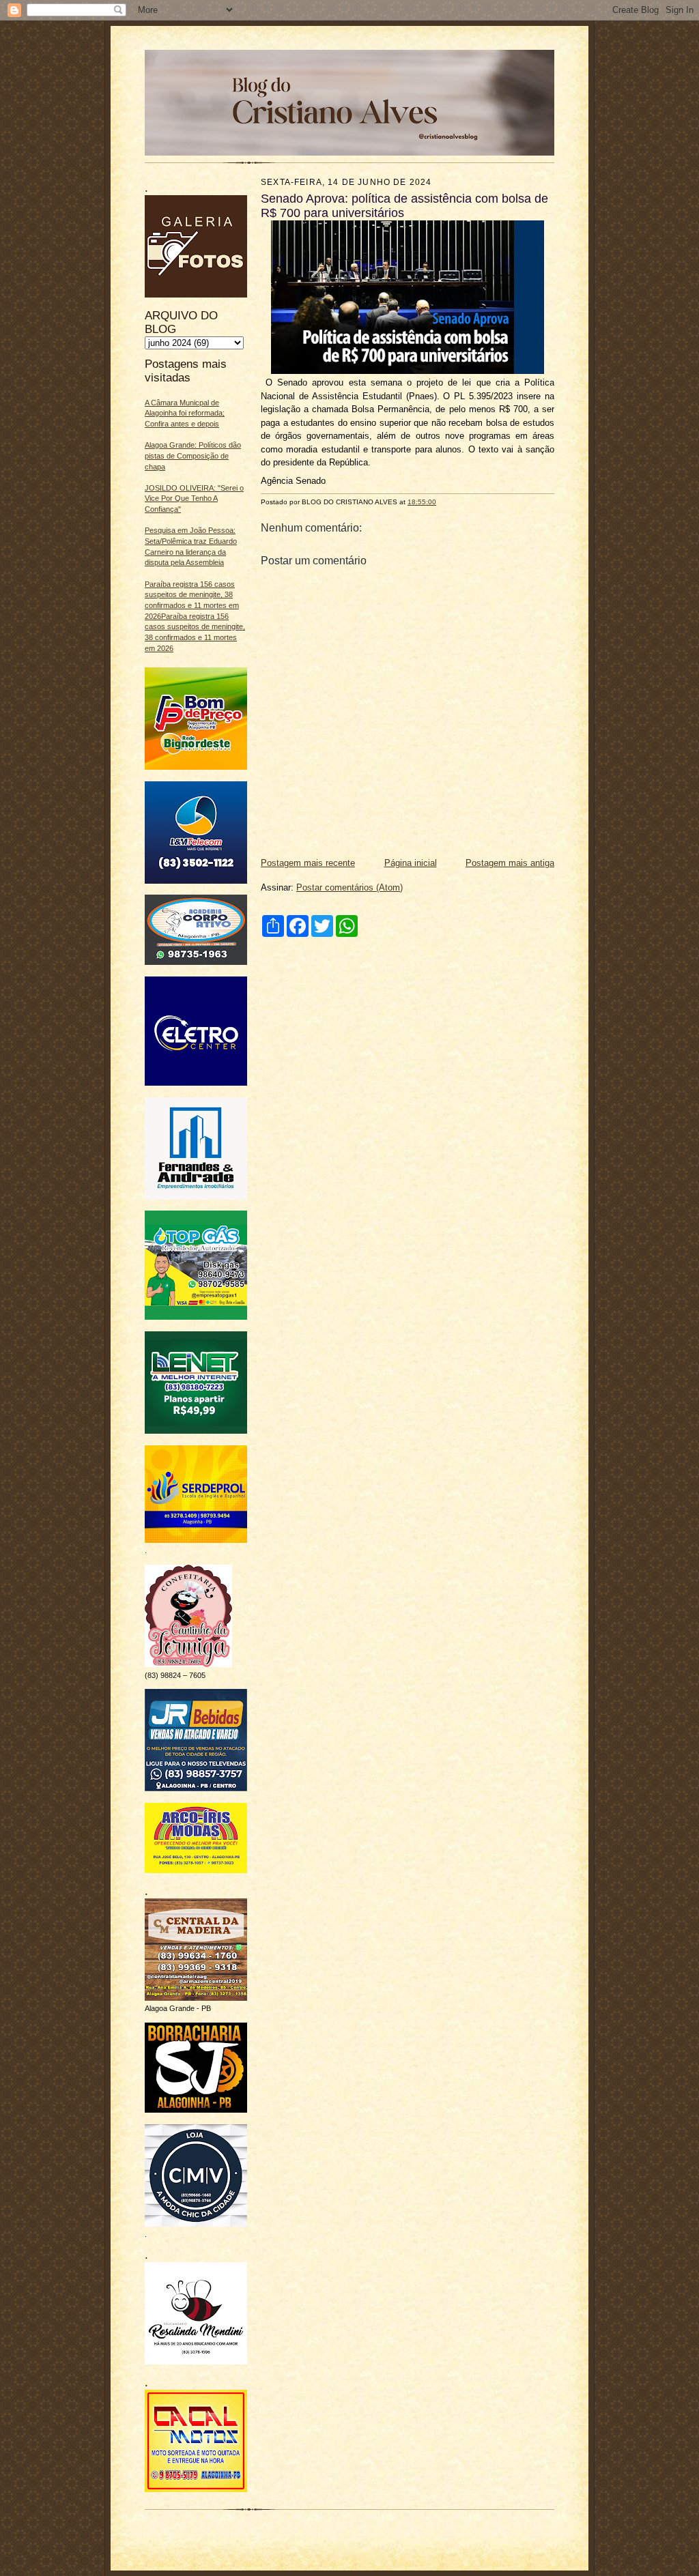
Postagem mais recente (308, 863)
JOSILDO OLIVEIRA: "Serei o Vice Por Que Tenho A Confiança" (194, 498)
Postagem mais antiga (510, 863)
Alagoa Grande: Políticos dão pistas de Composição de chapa (193, 455)
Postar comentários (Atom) (349, 887)
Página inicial (411, 863)
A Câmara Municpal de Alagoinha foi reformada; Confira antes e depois (185, 413)
